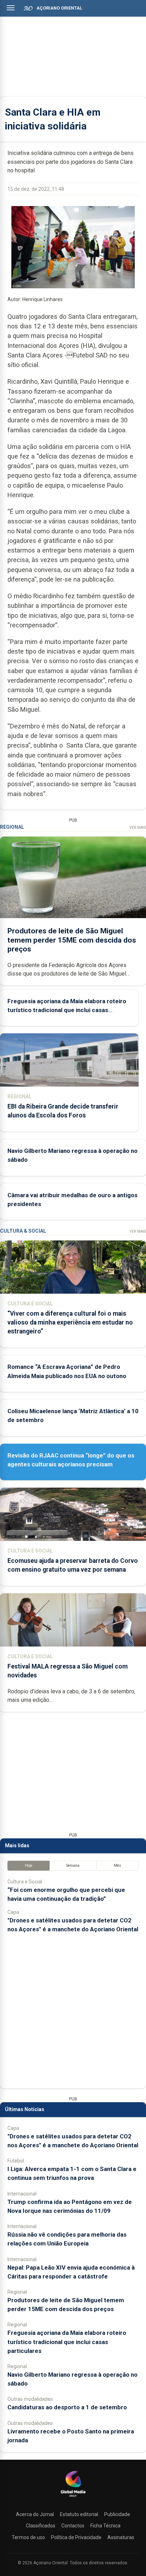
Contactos (73, 2526)
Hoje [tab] (29, 1866)
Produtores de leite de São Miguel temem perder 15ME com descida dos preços (72, 940)
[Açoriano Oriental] (73, 2498)
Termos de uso (28, 2537)
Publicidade (117, 2514)
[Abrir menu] (11, 8)
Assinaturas (121, 2537)
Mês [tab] (117, 1866)
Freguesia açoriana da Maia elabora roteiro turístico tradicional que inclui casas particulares (67, 1010)
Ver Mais (138, 828)
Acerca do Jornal (35, 2514)
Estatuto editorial (79, 2514)
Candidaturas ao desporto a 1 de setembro (67, 2407)
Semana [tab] (73, 1866)
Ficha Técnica (105, 2526)
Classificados (41, 2526)
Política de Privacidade (76, 2537)
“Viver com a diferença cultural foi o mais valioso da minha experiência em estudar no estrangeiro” (70, 1322)
